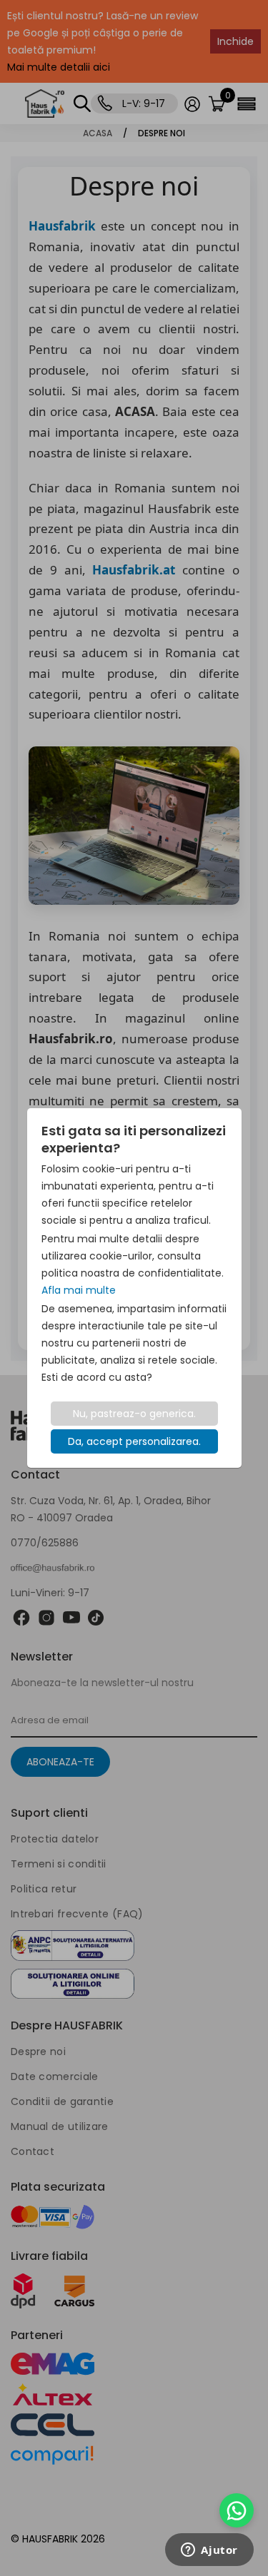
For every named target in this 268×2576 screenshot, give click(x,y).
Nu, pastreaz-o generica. (134, 1414)
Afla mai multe (79, 1290)
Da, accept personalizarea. (134, 1441)
